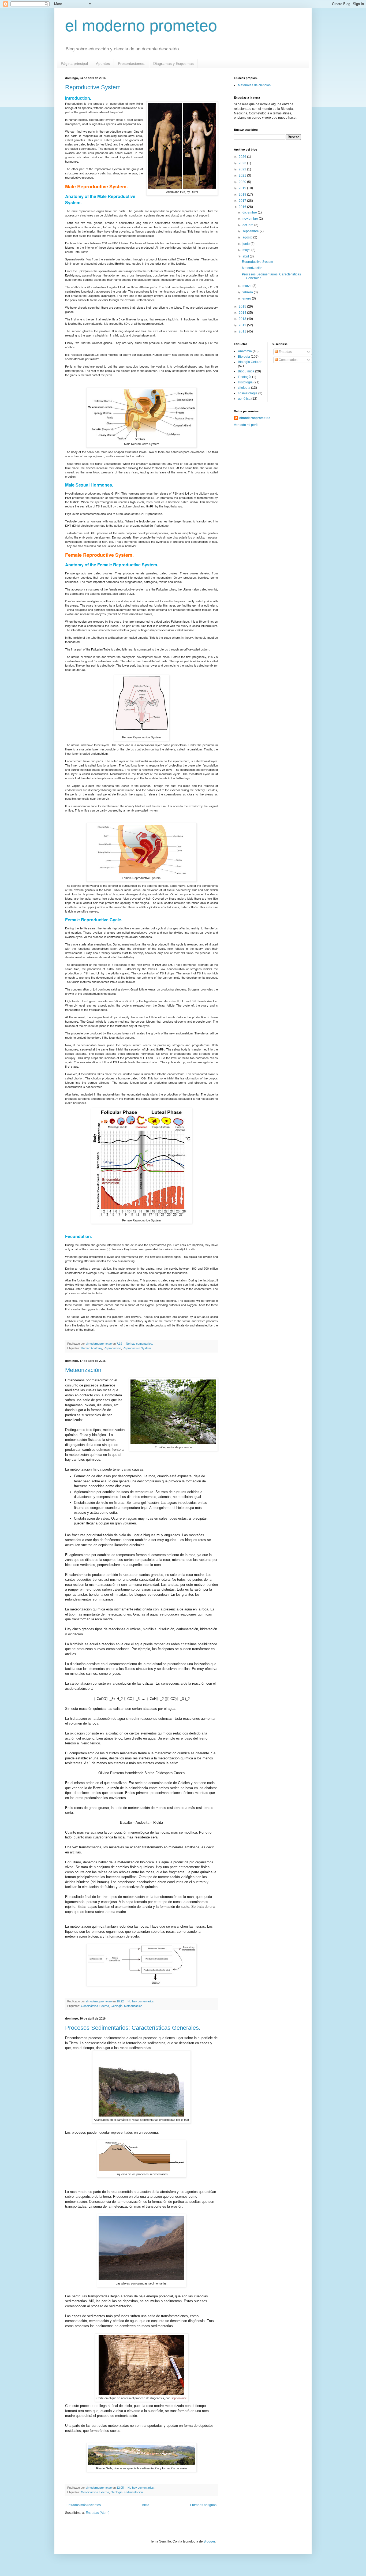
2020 (243, 182)
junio (247, 244)
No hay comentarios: (140, 1344)
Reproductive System (93, 87)
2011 (243, 331)
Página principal (74, 63)
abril (246, 256)
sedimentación (133, 2492)
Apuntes (103, 63)
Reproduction (112, 1348)
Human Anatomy (91, 1348)
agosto (248, 237)
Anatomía (245, 351)
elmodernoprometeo (255, 418)
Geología (117, 2006)
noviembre (251, 219)
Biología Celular (250, 362)
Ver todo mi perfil (246, 425)
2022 (243, 169)
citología (244, 388)
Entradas (285, 352)
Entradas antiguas (203, 2505)
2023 (243, 163)
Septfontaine (179, 2398)
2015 (243, 306)
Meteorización (83, 1370)
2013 (243, 319)
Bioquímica (246, 371)
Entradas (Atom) (98, 2513)
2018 (243, 195)
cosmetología (248, 393)
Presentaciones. (132, 63)
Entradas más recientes (84, 2505)
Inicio (145, 2505)
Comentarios (288, 360)
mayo (247, 250)
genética (244, 399)
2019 (243, 188)
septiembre (251, 231)
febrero (248, 292)
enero (247, 298)
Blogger (209, 2541)
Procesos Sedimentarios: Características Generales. (133, 2028)
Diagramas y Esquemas (173, 63)
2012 (243, 325)
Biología (244, 357)
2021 (243, 175)
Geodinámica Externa (95, 2006)
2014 (243, 313)
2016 (243, 207)
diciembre (250, 212)
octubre (248, 225)
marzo (247, 286)
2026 (243, 157)
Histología (245, 382)
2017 (243, 201)
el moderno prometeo (141, 26)
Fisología (245, 377)
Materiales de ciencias (254, 85)
